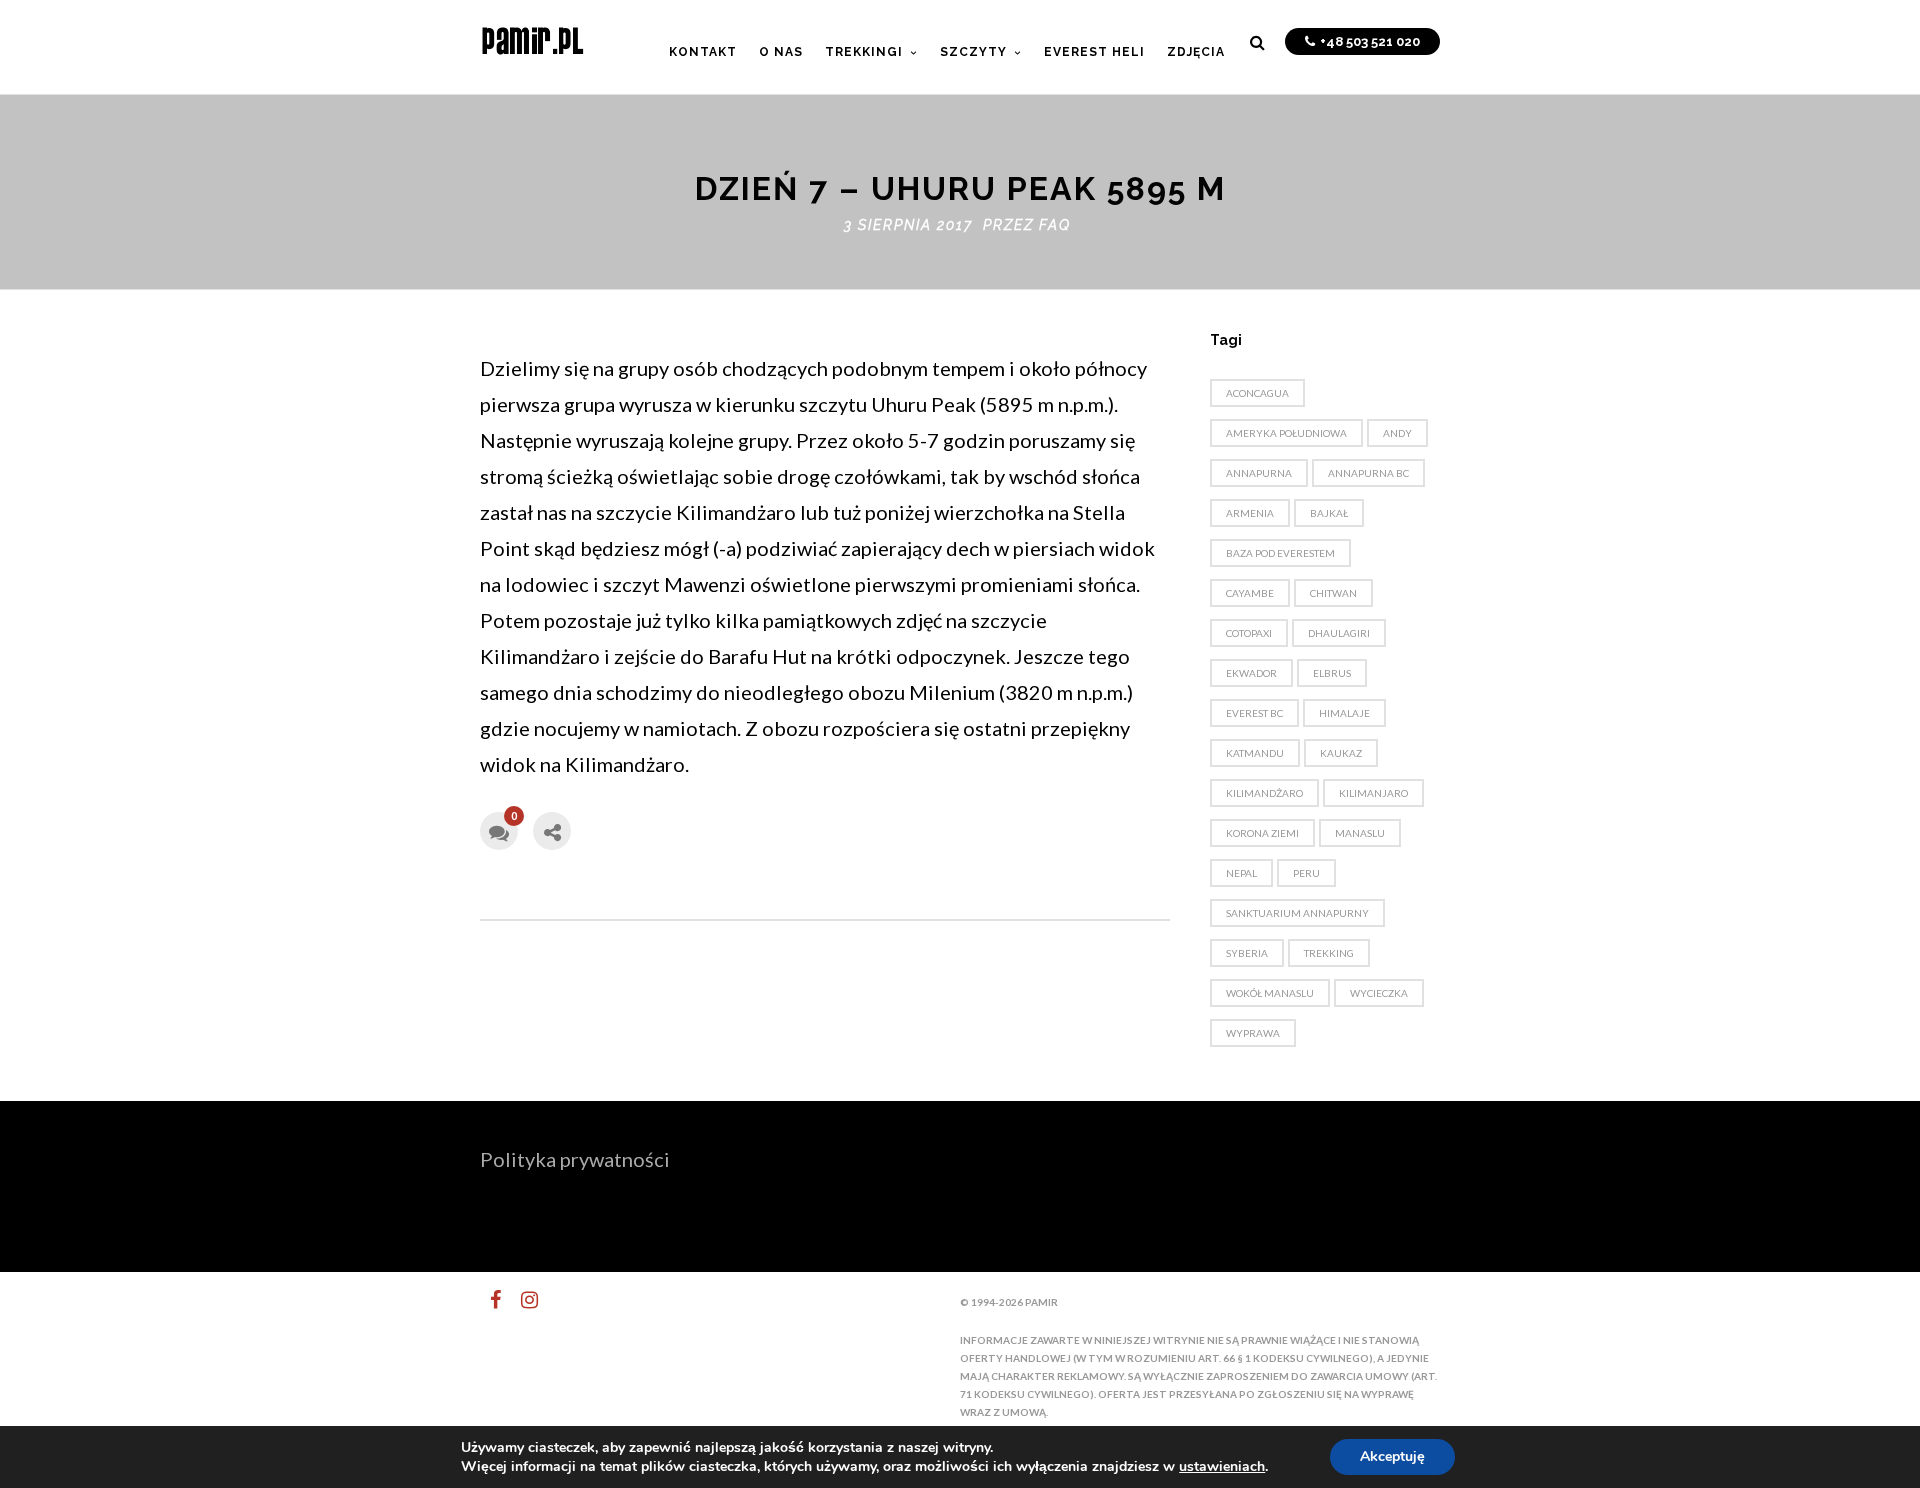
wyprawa (1253, 1033)
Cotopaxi (1249, 633)
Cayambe (1250, 593)
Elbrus (1332, 673)
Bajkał (1329, 513)
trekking (1329, 953)
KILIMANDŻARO (1264, 793)
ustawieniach (1222, 1467)
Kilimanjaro (1373, 793)
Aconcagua (1257, 393)
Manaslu (1360, 833)
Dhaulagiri (1339, 633)
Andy (1397, 433)
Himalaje (1344, 713)
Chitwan (1333, 593)
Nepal (1241, 873)
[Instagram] (521, 1300)
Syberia (1247, 953)
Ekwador (1251, 673)
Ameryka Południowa (1286, 433)
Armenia (1250, 513)
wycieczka (1379, 993)
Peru (1306, 873)
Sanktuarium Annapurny (1297, 913)
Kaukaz (1341, 753)
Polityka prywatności (575, 1159)
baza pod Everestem (1280, 553)
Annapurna (1259, 473)
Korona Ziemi (1262, 833)
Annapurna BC (1368, 473)
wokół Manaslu (1270, 993)
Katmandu (1255, 753)
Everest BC (1254, 713)
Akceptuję (1392, 1456)
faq (1055, 225)
